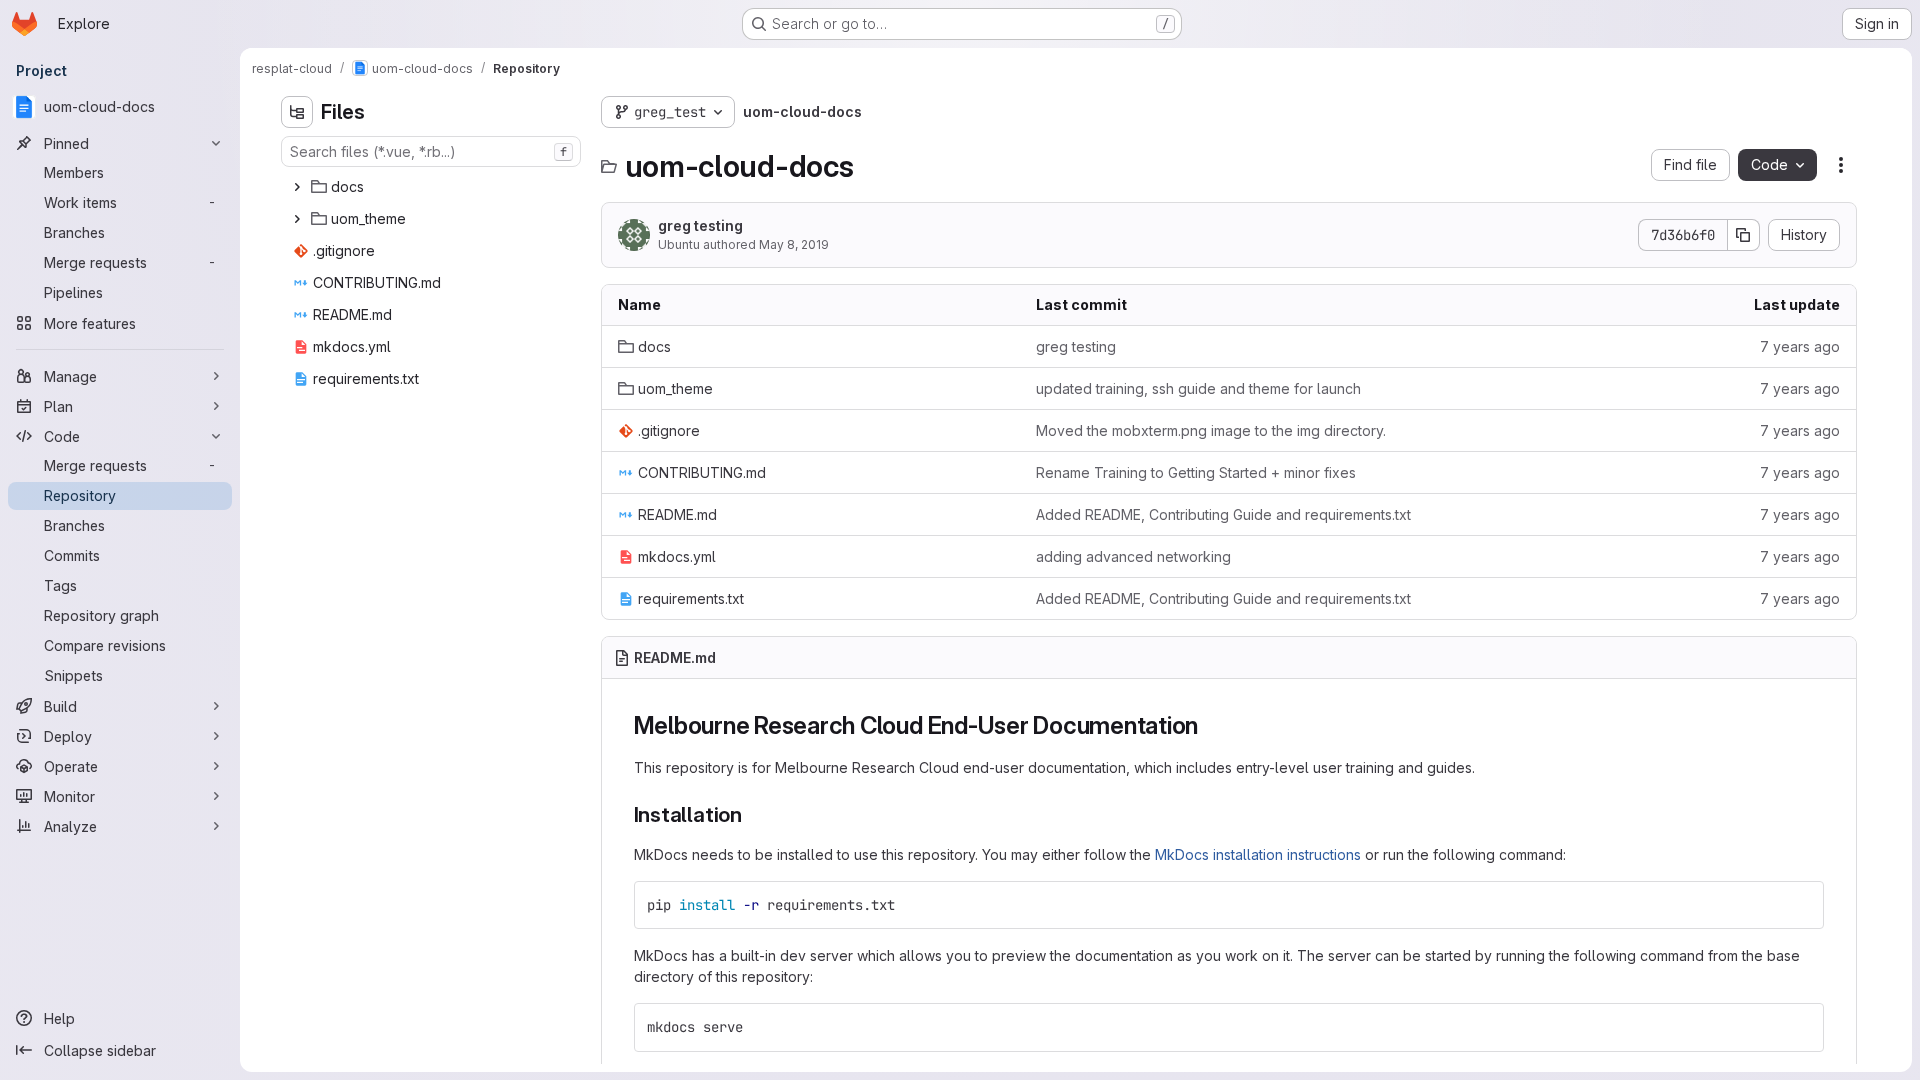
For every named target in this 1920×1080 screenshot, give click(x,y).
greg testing (700, 225)
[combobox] (431, 151)
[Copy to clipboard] (1800, 905)
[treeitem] (433, 187)
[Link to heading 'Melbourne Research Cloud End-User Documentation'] (1211, 725)
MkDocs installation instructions (1258, 854)
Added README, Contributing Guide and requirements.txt (1223, 514)
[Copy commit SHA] (1744, 235)
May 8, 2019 (794, 244)
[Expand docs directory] (297, 187)
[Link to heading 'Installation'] (753, 814)
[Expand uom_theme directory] (297, 219)
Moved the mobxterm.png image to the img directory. (1211, 430)
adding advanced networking (1133, 556)
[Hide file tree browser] (297, 112)
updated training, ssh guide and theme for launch (1198, 388)
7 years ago (1800, 346)
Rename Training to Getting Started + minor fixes (1196, 472)
